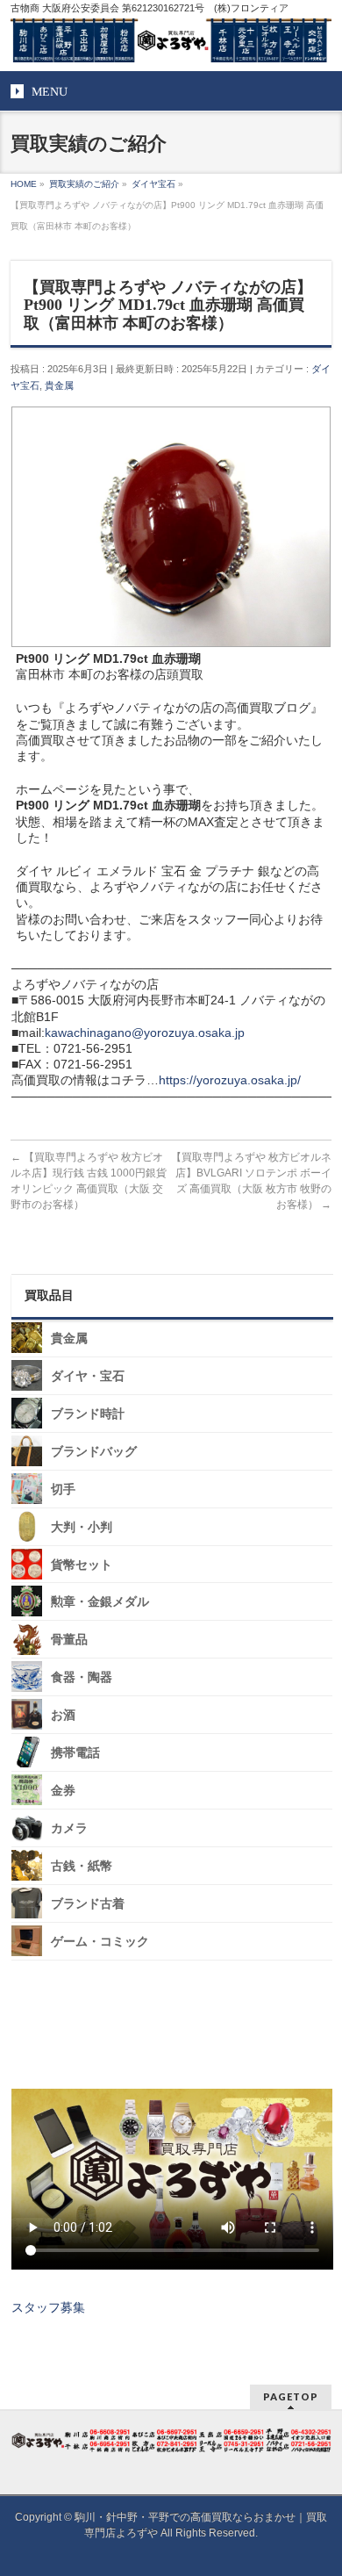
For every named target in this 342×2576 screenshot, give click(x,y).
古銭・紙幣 (82, 1866)
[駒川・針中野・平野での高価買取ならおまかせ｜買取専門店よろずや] (171, 42)
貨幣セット (82, 1564)
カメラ (69, 1828)
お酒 (63, 1715)
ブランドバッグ (94, 1452)
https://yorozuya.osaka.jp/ (230, 1080)
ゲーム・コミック (100, 1942)
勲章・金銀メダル (100, 1602)
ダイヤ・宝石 (88, 1376)
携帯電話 (75, 1753)
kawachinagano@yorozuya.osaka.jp (145, 1033)
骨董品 (69, 1640)
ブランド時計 (88, 1414)
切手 (63, 1489)
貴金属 (59, 385)
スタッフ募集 (48, 2307)
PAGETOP (291, 2396)
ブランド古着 (88, 1904)
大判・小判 (82, 1527)
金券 (63, 1791)
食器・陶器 (82, 1677)
